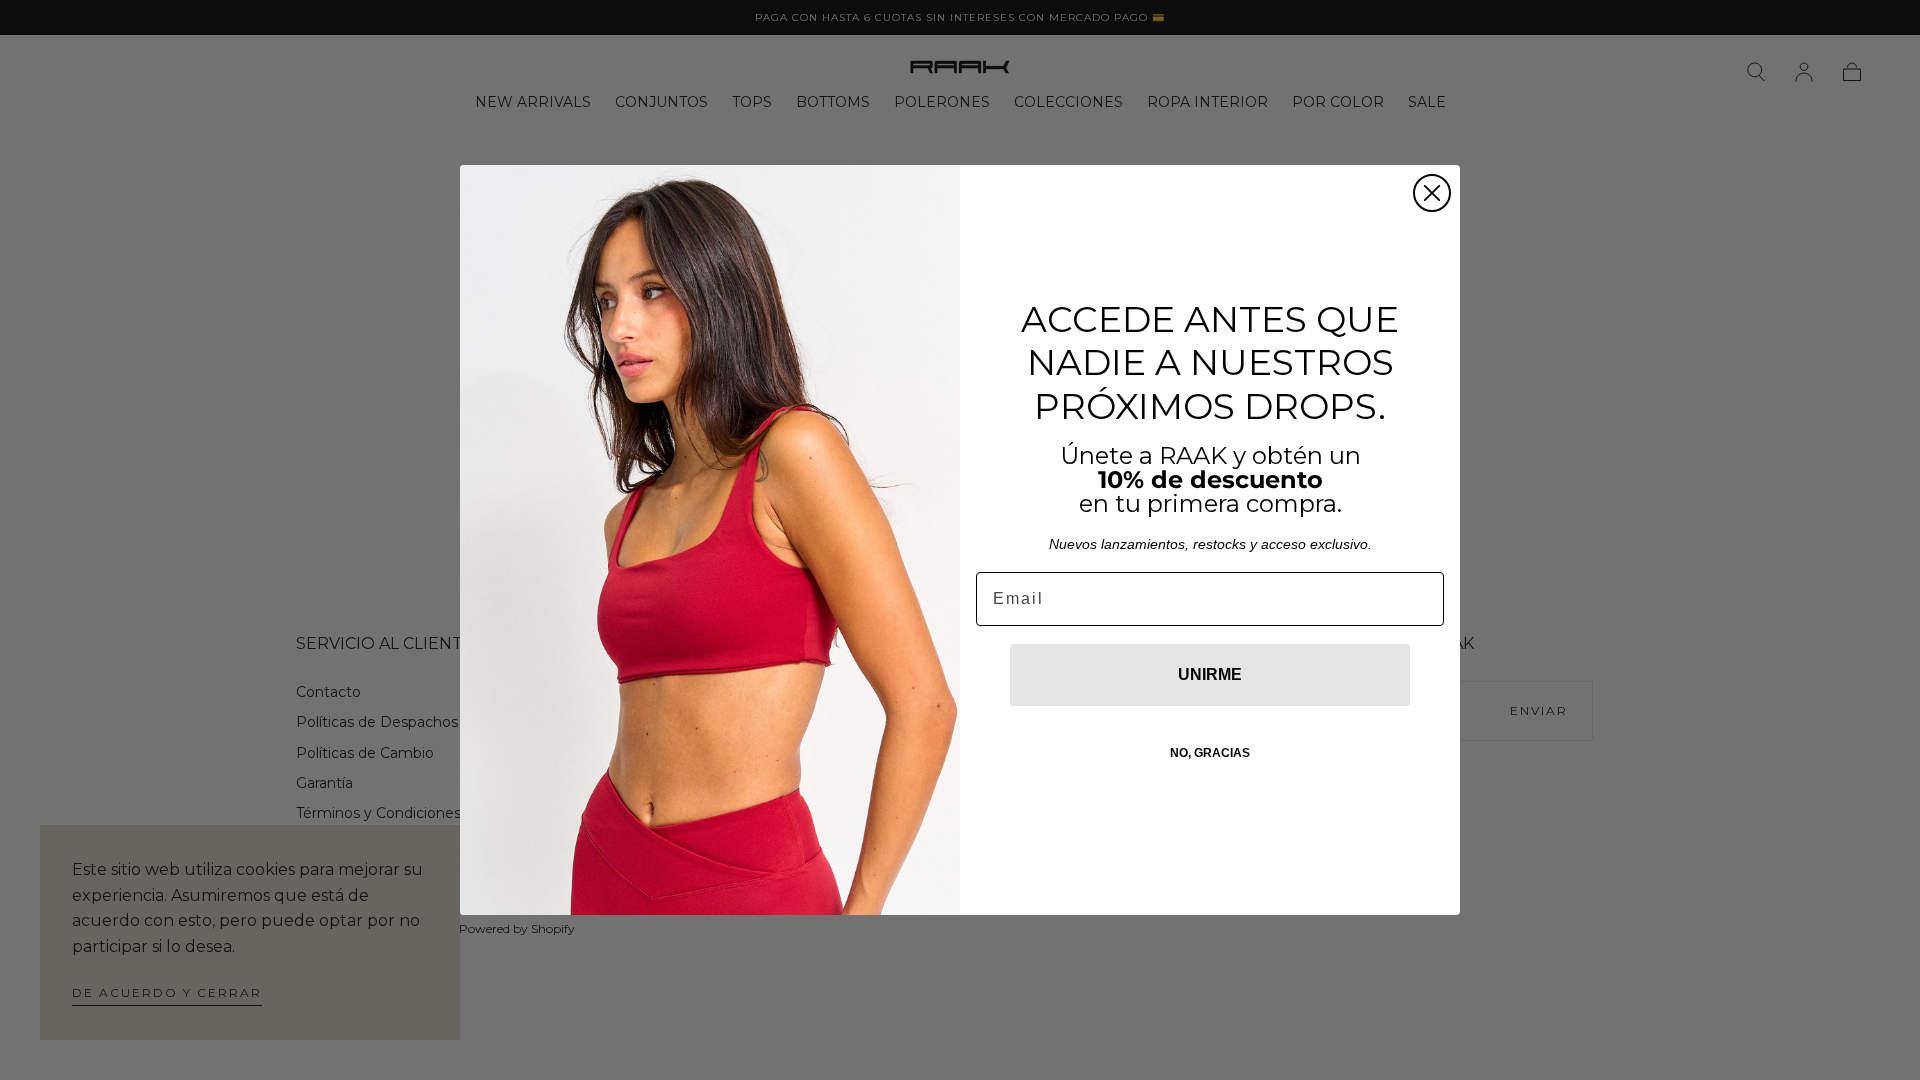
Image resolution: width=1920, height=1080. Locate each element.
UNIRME (1210, 674)
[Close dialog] (1432, 193)
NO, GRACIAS (1210, 753)
